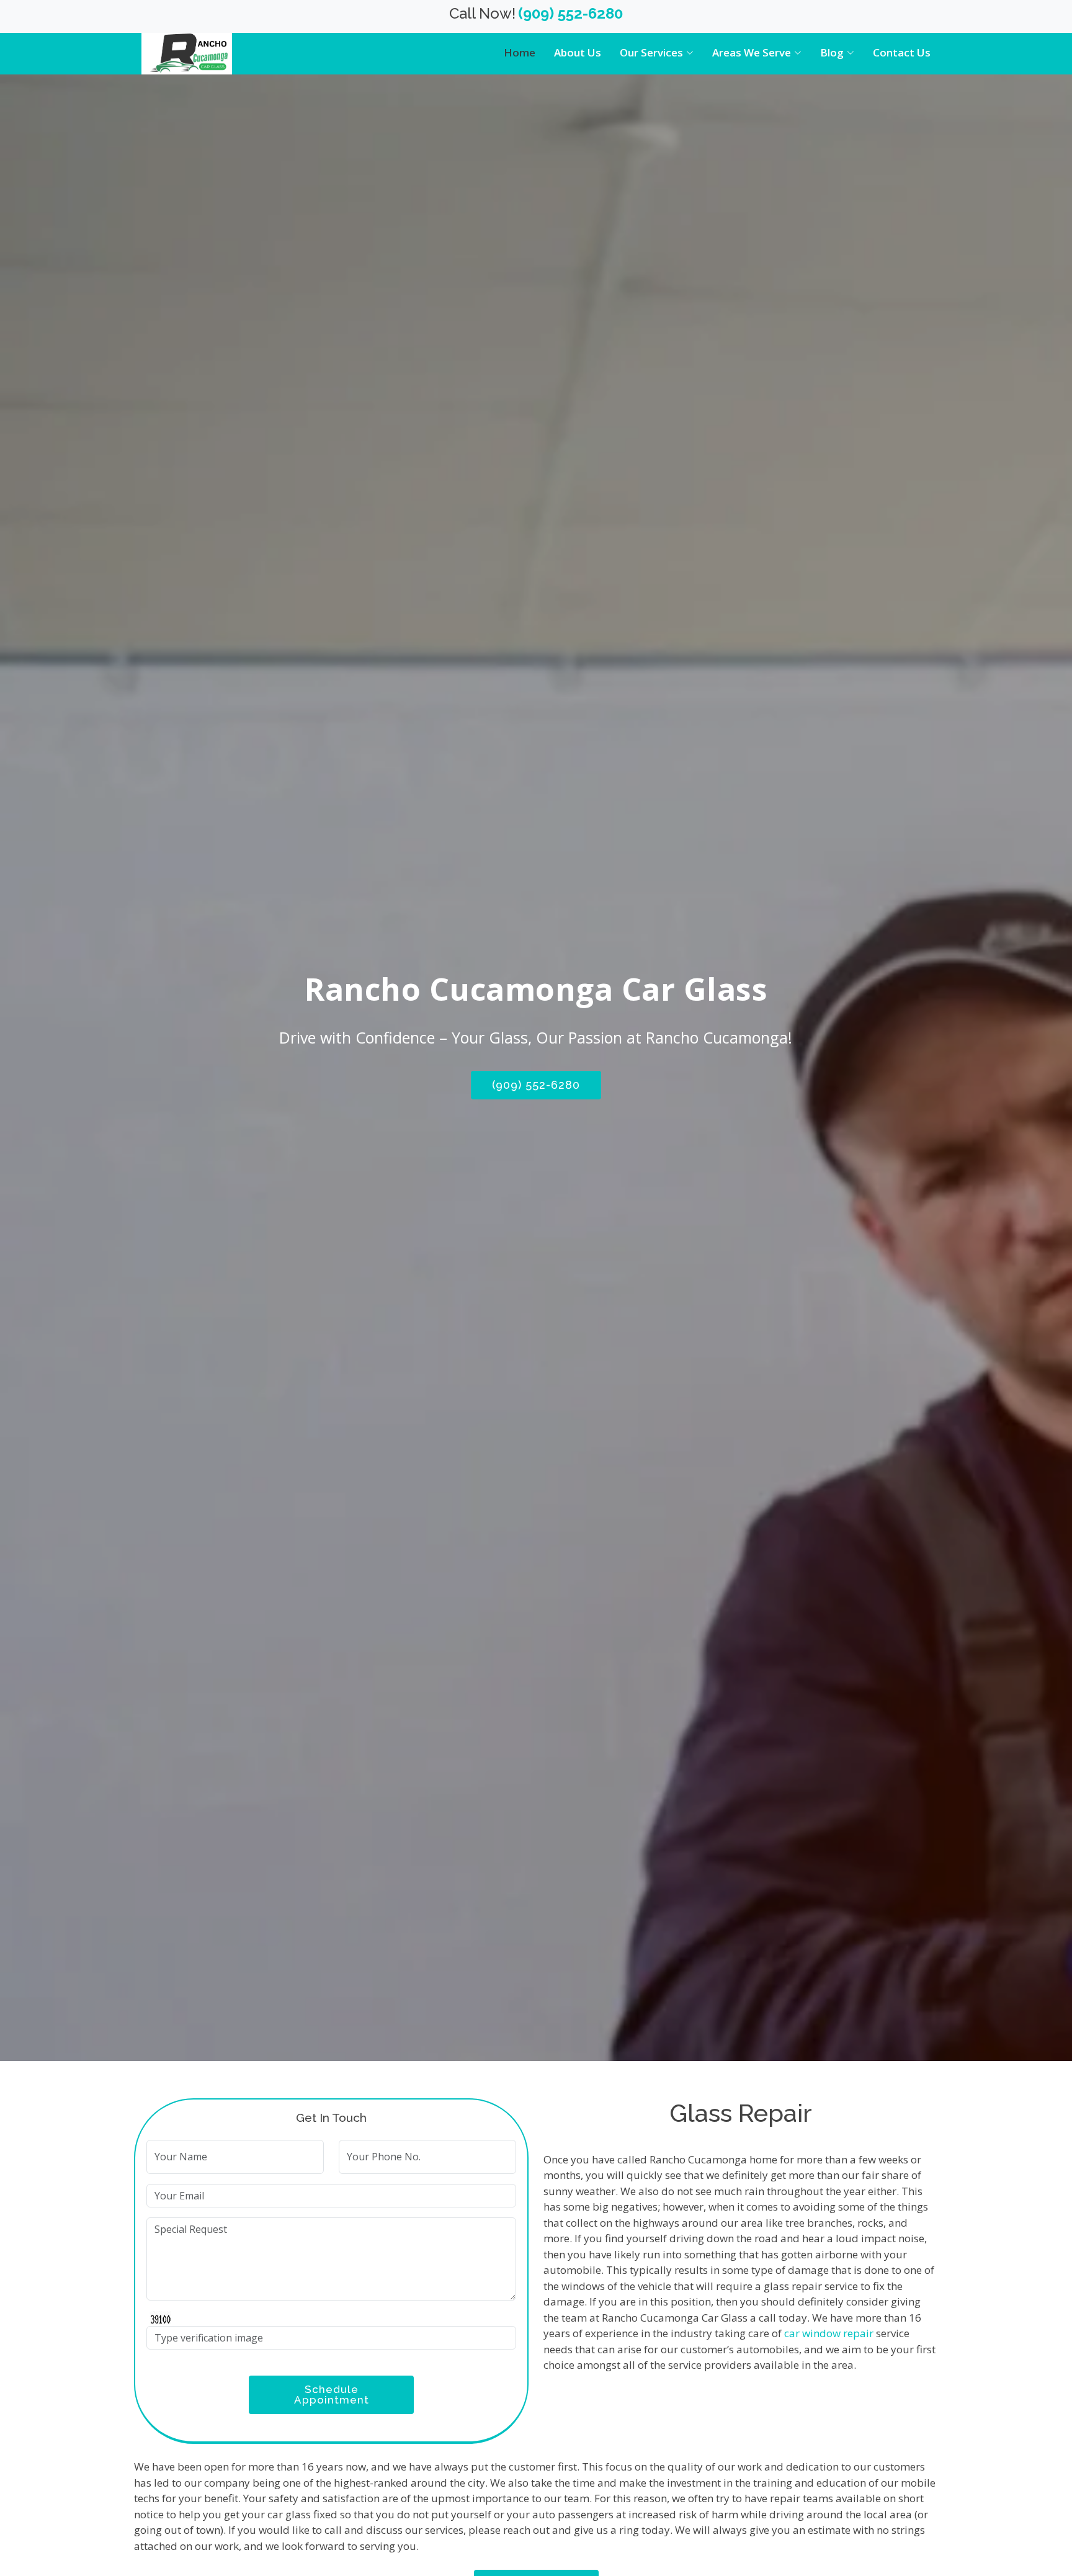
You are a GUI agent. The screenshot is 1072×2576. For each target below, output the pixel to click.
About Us (578, 52)
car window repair (829, 2333)
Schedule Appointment (332, 2395)
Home (520, 52)
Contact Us (902, 52)
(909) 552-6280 (536, 1085)
